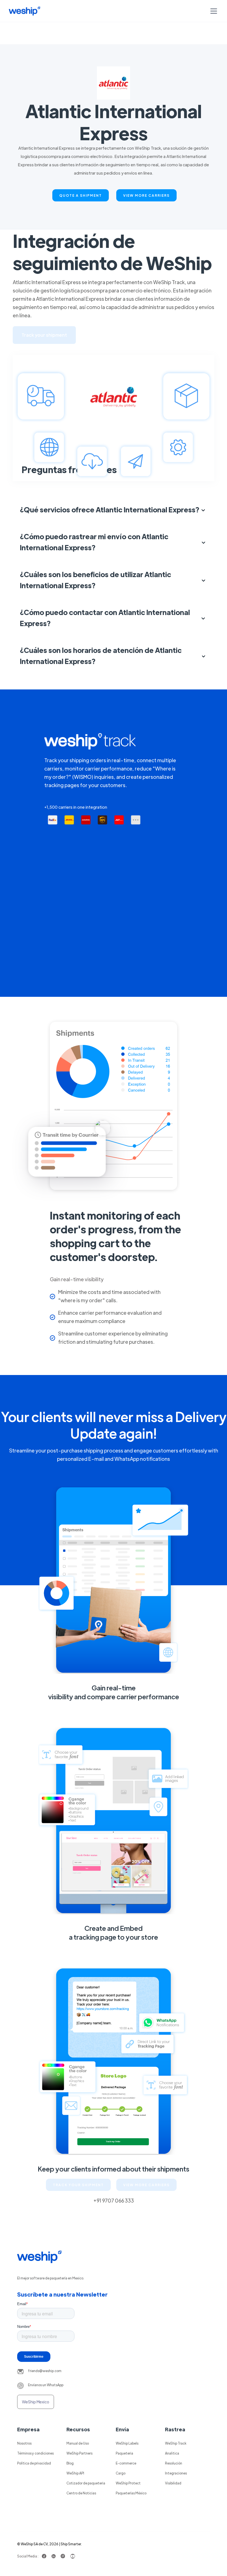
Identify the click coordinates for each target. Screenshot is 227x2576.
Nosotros (24, 2443)
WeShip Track (176, 2443)
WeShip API (75, 2473)
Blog (70, 2463)
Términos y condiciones (35, 2453)
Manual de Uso (78, 2443)
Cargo (121, 2473)
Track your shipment (44, 335)
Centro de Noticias (81, 2493)
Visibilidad (173, 2483)
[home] (24, 11)
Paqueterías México (131, 2493)
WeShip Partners (79, 2453)
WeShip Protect (128, 2483)
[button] (213, 11)
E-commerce (126, 2463)
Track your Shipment (78, 2185)
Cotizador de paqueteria (86, 2483)
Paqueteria (124, 2453)
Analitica (172, 2453)
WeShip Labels (127, 2443)
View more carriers (146, 195)
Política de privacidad (34, 2463)
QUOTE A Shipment (81, 195)
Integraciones (176, 2473)
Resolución (174, 2463)
